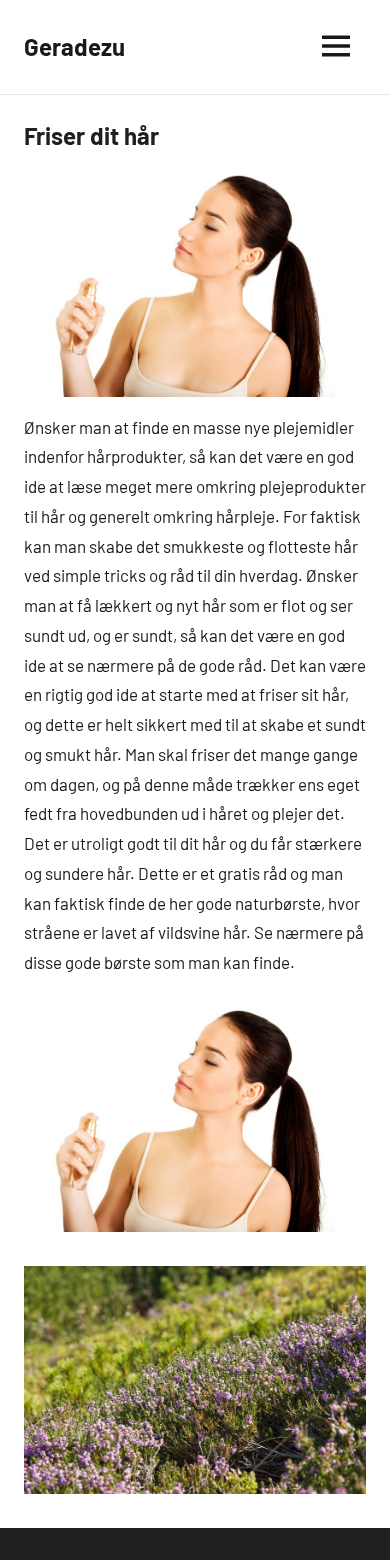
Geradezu (74, 46)
